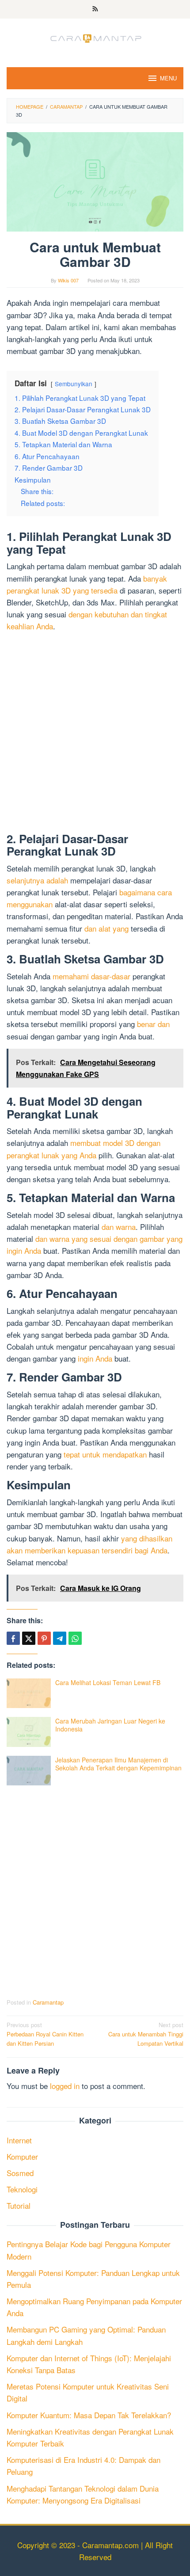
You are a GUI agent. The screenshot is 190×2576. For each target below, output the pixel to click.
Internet (19, 2140)
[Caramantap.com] (95, 37)
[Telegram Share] (60, 1638)
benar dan (153, 1024)
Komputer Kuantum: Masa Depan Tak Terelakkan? (89, 2415)
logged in (65, 2086)
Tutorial (19, 2205)
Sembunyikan (74, 384)
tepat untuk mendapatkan (105, 1454)
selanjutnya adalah (37, 880)
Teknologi (22, 2189)
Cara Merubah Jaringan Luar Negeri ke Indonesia (110, 1725)
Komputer (22, 2156)
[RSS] (95, 9)
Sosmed (20, 2173)
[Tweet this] (29, 1638)
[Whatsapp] (75, 1638)
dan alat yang (106, 928)
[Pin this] (44, 1638)
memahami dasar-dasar (91, 976)
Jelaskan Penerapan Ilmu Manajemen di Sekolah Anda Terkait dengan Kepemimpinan (118, 1764)
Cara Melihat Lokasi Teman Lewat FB (108, 1682)
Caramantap (48, 2002)
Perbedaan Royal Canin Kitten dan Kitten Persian (45, 2034)
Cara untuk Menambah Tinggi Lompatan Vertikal (146, 2034)
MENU (168, 78)
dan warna (119, 1227)
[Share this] (13, 1638)
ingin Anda (95, 1358)
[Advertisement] (95, 734)
